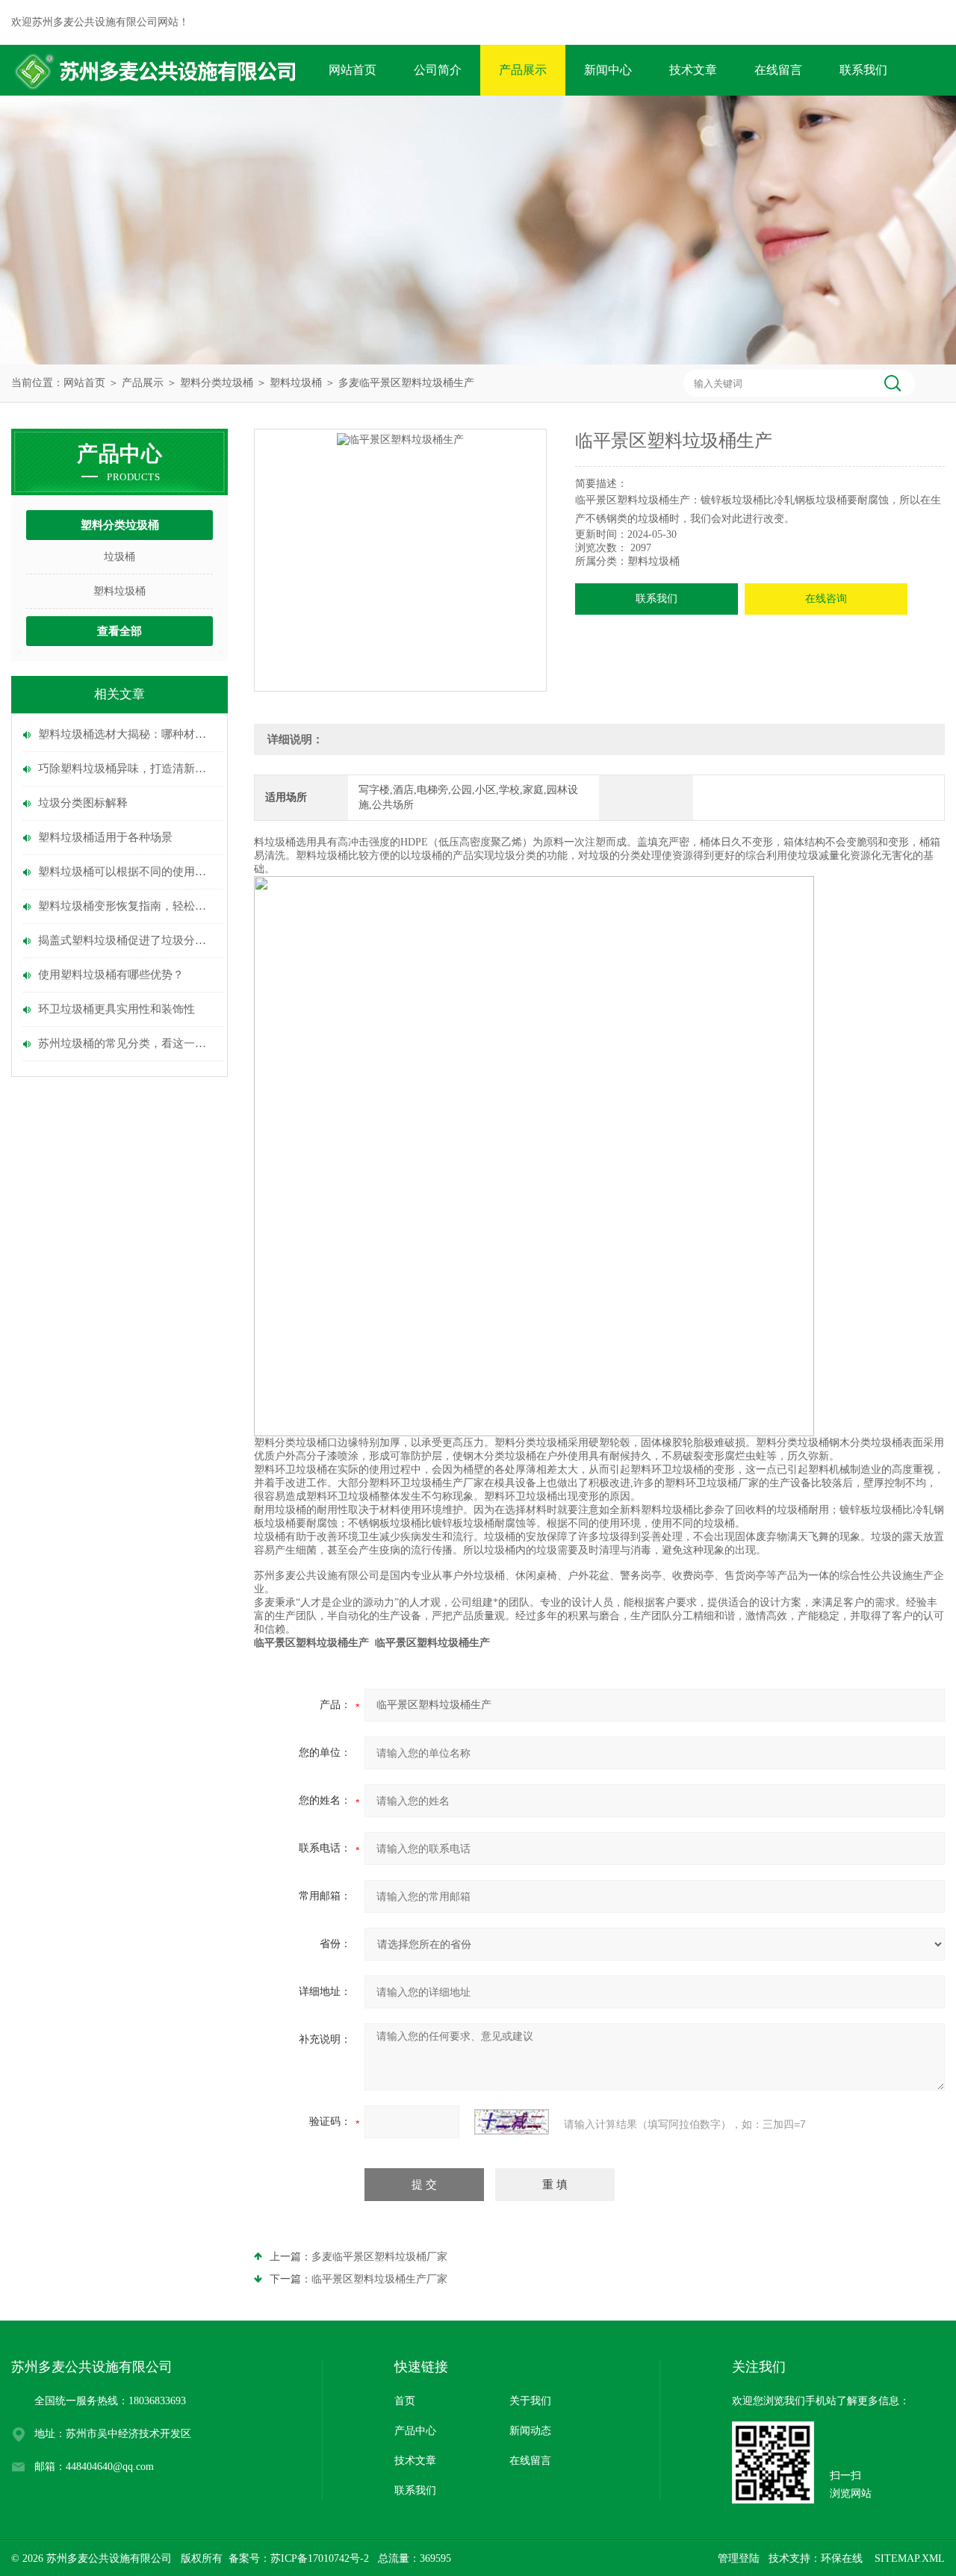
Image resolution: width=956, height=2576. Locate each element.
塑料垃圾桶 (296, 383)
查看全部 (119, 631)
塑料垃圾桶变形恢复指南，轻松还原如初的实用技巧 (127, 906)
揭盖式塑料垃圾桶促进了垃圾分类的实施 (127, 940)
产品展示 (523, 70)
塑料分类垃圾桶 (217, 383)
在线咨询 (826, 599)
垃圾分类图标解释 (83, 803)
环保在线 (842, 2558)
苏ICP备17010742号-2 (320, 2558)
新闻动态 (530, 2431)
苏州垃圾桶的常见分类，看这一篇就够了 (127, 1043)
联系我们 (863, 70)
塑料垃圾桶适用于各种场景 (105, 837)
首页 (405, 2401)
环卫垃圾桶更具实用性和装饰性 (117, 1009)
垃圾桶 (119, 557)
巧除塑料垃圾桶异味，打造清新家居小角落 (127, 769)
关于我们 (530, 2401)
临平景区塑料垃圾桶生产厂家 (379, 2279)
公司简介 (438, 70)
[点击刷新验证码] (512, 2122)
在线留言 (778, 70)
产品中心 (415, 2431)
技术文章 (693, 70)
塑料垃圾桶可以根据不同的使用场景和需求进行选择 (127, 872)
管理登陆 (739, 2558)
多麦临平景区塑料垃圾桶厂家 (379, 2257)
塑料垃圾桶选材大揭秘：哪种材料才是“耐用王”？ (127, 734)
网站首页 (353, 70)
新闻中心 (608, 70)
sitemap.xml (910, 2558)
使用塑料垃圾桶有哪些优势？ (111, 975)
